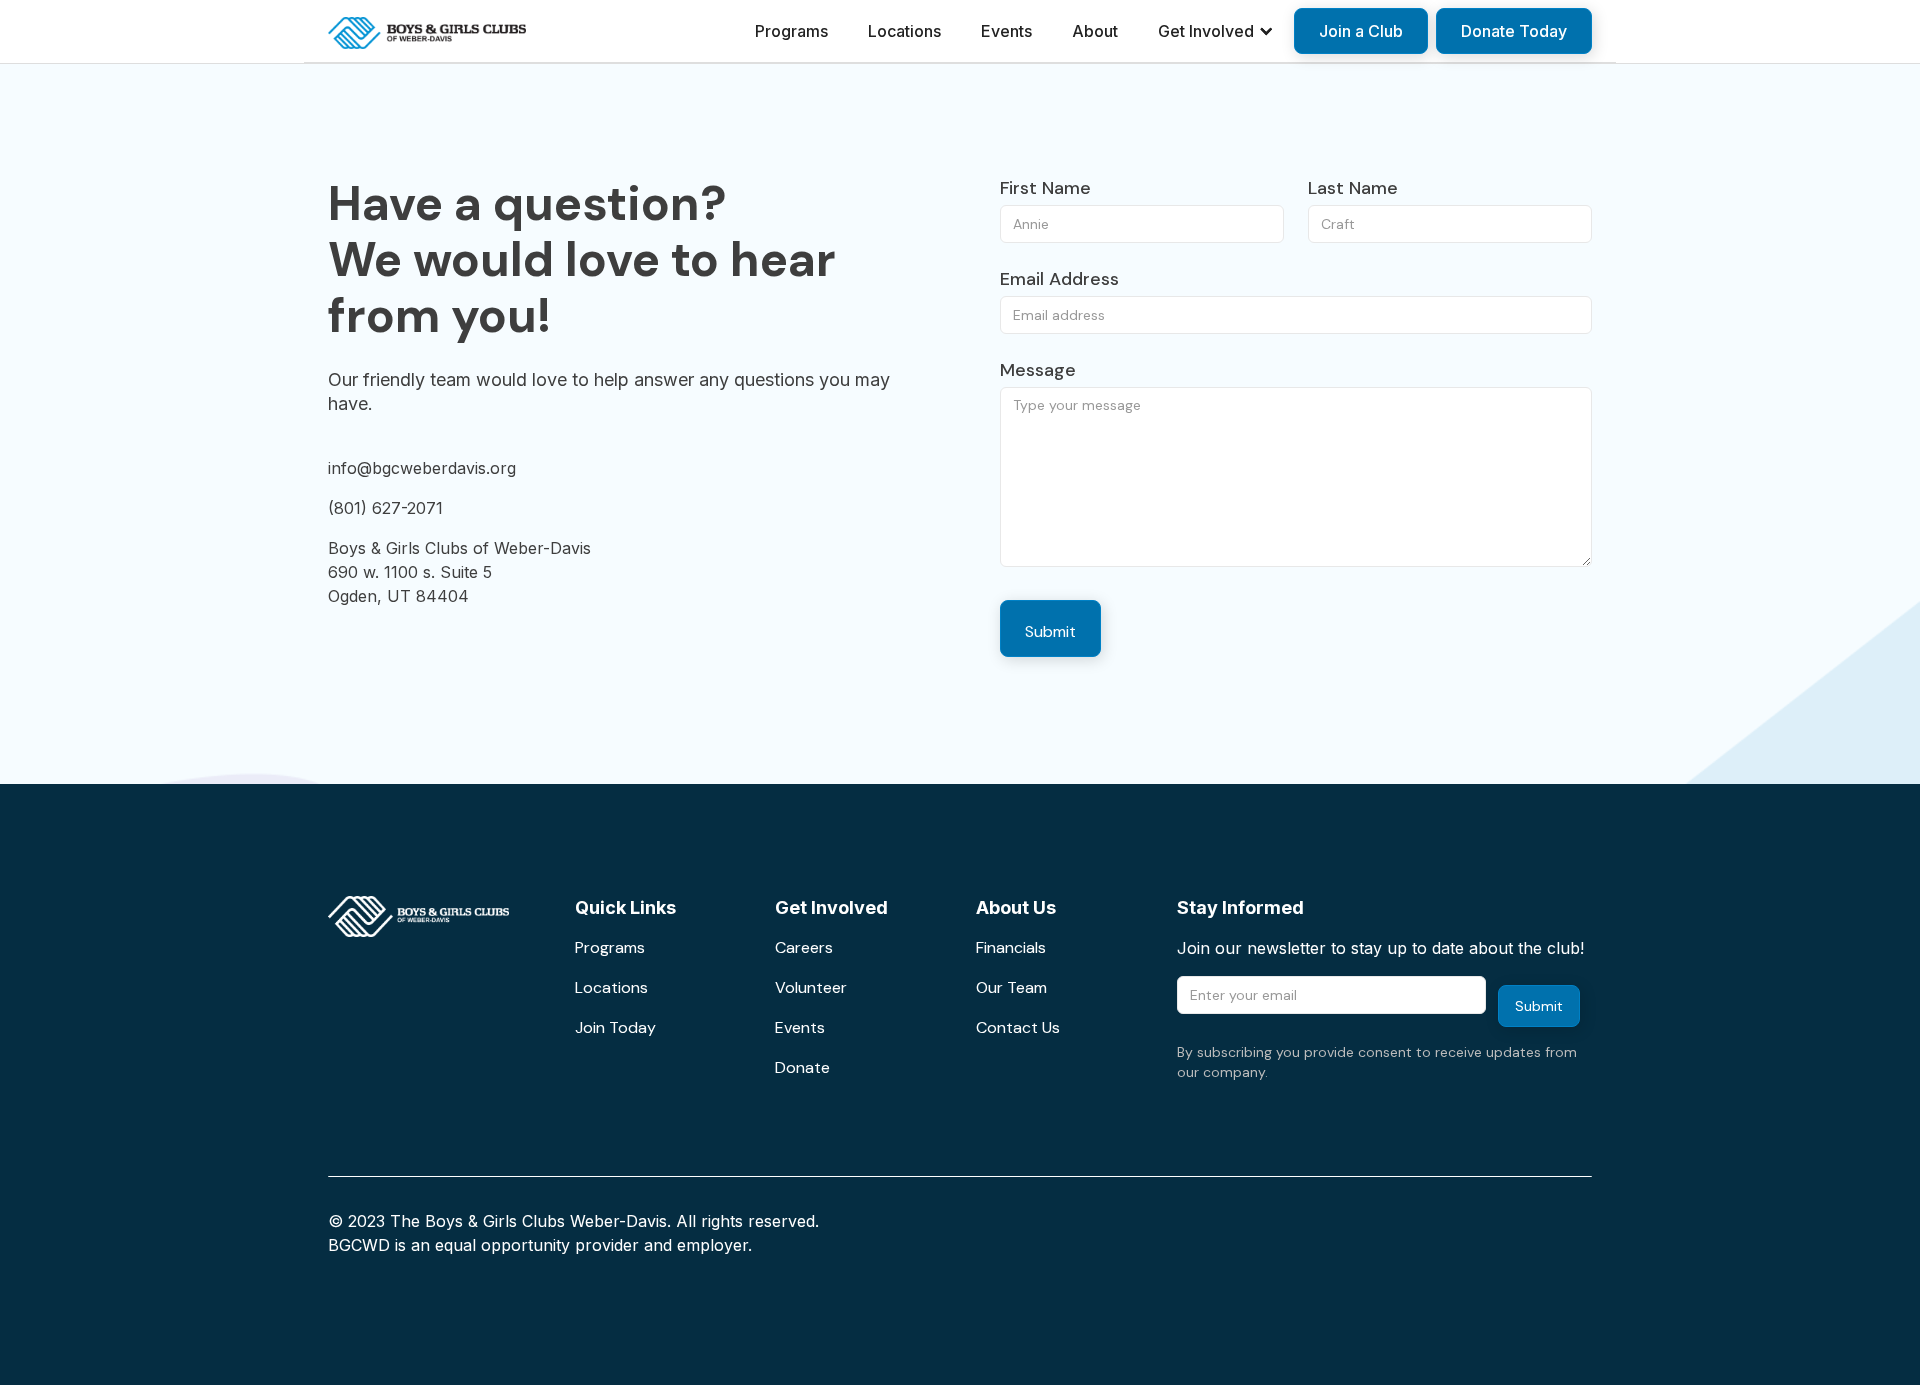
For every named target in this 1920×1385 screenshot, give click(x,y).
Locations (904, 31)
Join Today (615, 1027)
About (1095, 31)
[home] (427, 31)
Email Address (1059, 279)
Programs (791, 31)
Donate (802, 1067)
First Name (1045, 188)
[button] (1216, 31)
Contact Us (1018, 1027)
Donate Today (1514, 31)
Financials (1011, 947)
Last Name (1353, 188)
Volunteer (811, 987)
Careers (804, 947)
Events (1006, 31)
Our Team (1011, 987)
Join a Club (1361, 31)
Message (1038, 370)
